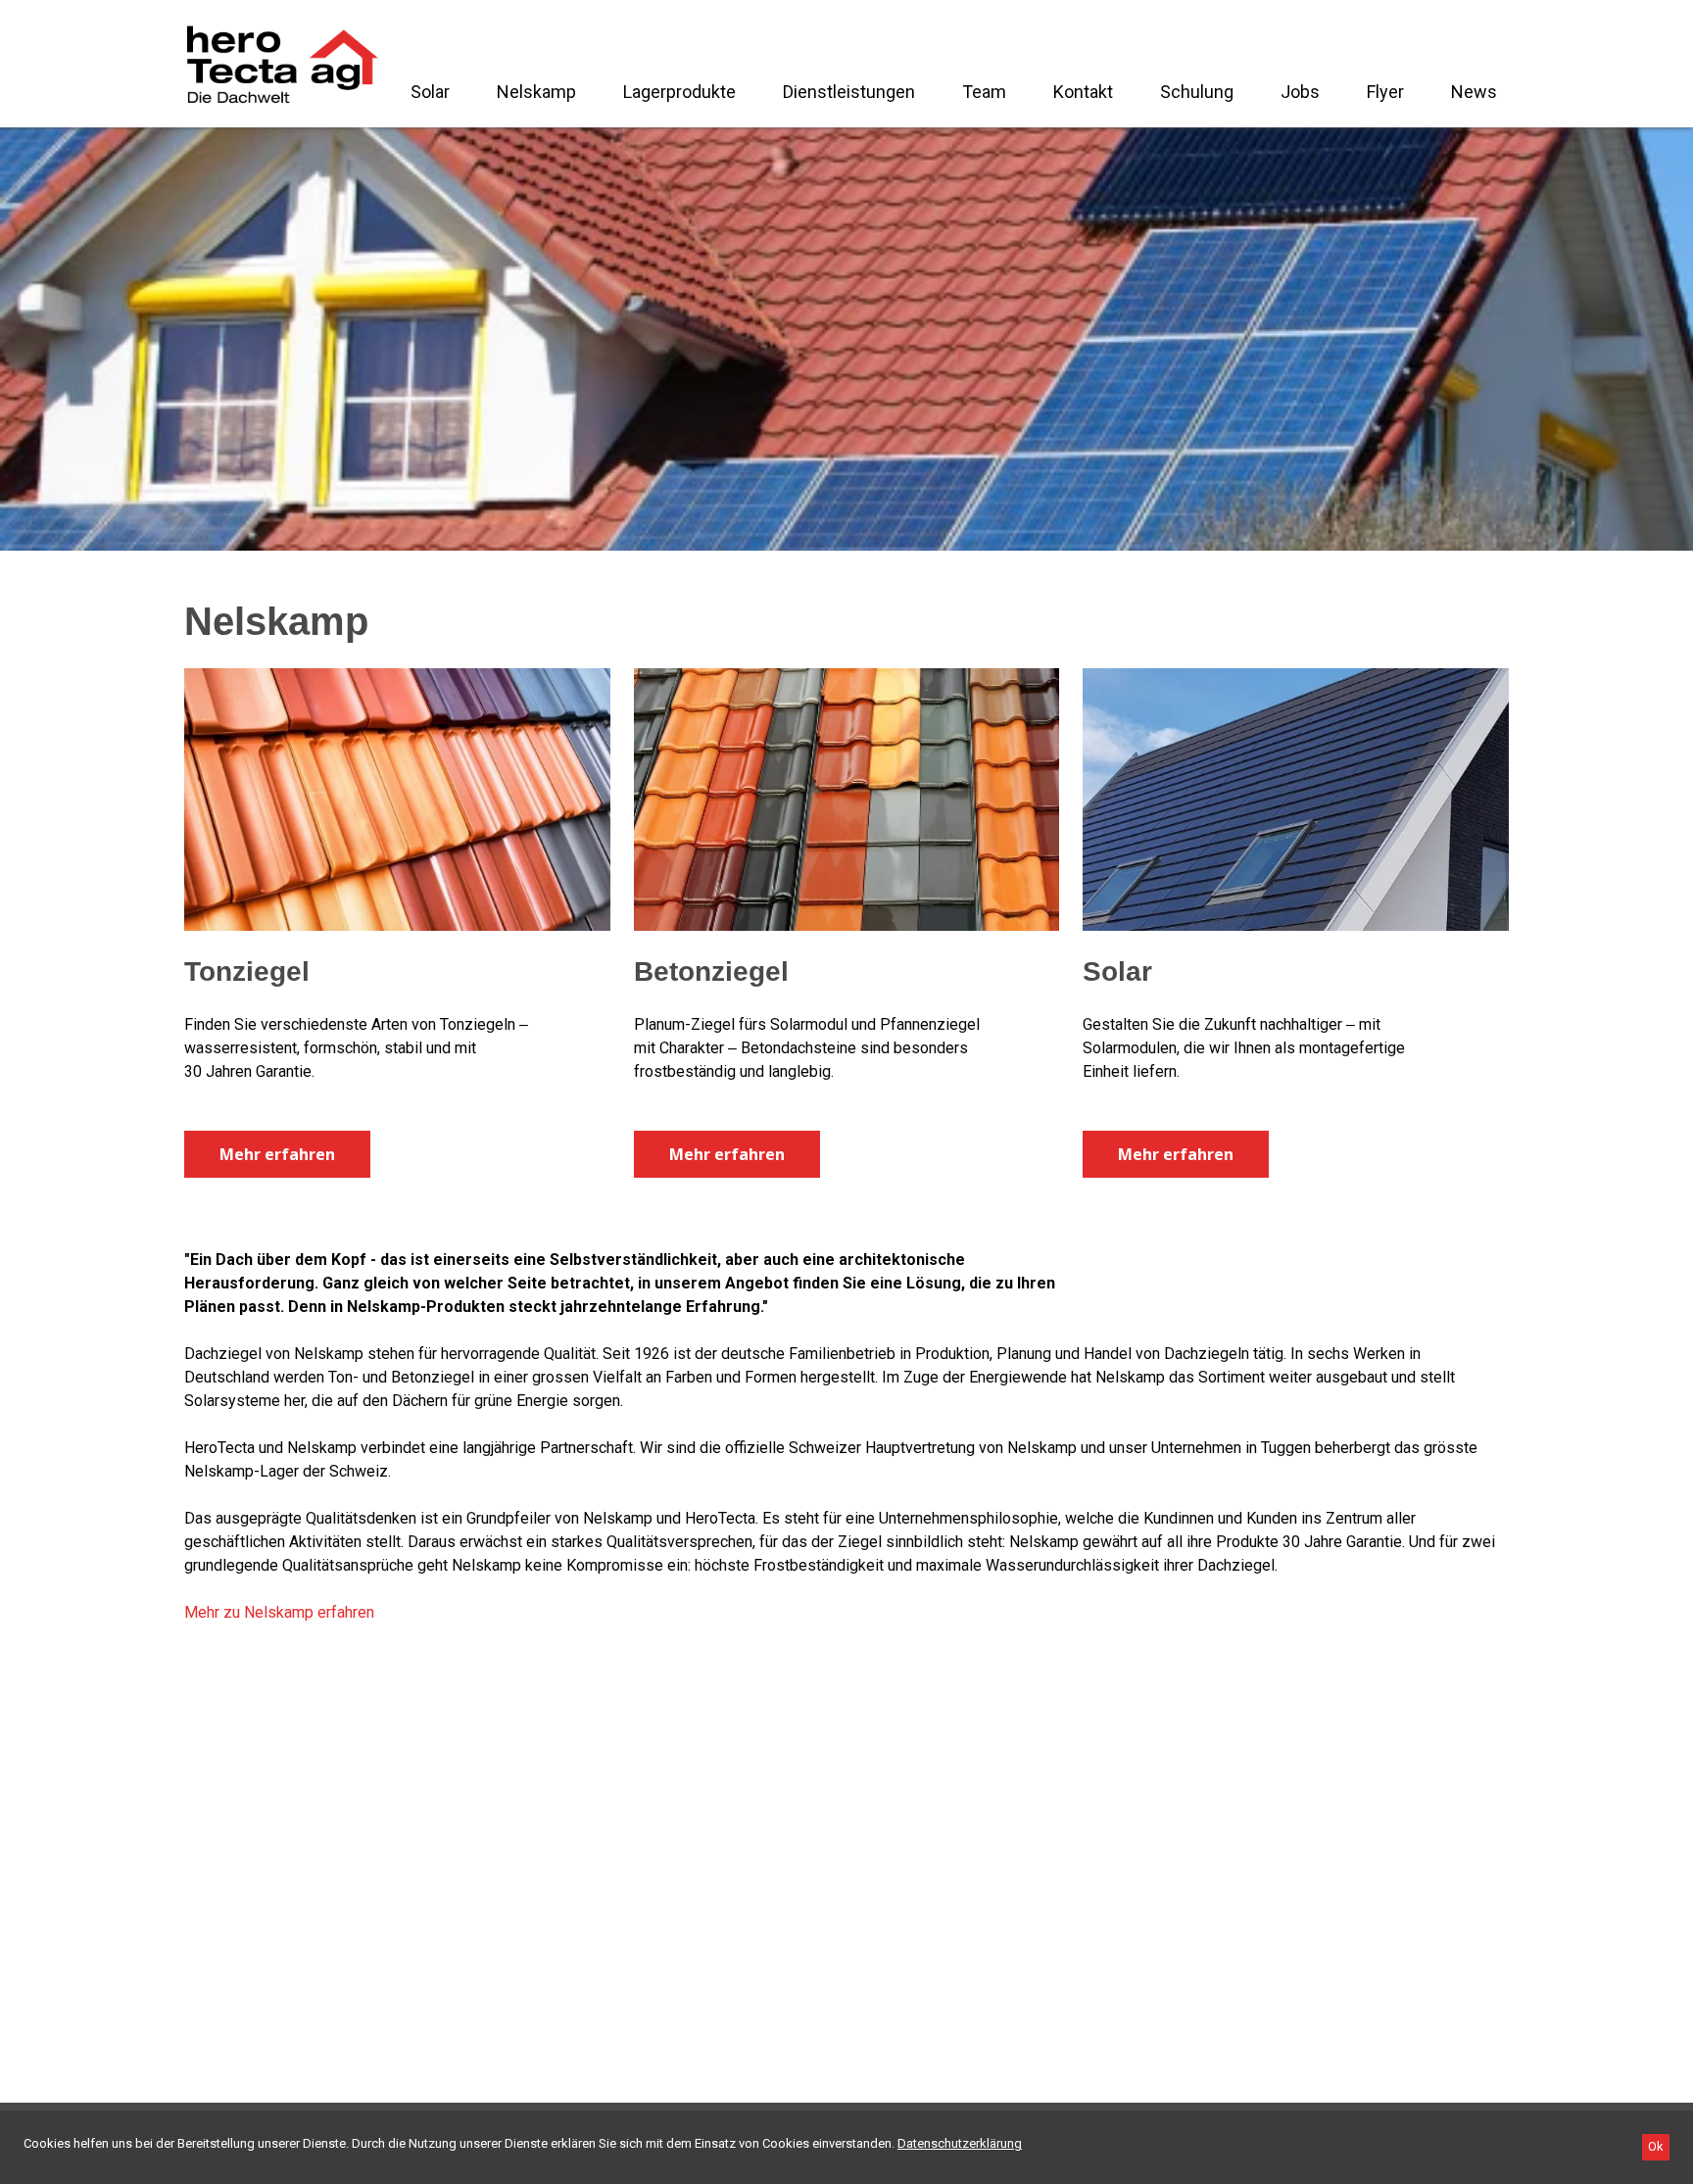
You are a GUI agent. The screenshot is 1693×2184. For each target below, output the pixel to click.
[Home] (282, 64)
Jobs (1300, 92)
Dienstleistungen (849, 92)
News (1474, 92)
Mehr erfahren (277, 1154)
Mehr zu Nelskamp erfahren (279, 1612)
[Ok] (1656, 2147)
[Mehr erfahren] (397, 800)
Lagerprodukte (679, 92)
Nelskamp (536, 92)
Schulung (1197, 92)
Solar (430, 92)
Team (984, 92)
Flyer (1385, 92)
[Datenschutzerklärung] (960, 2143)
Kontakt (1083, 92)
